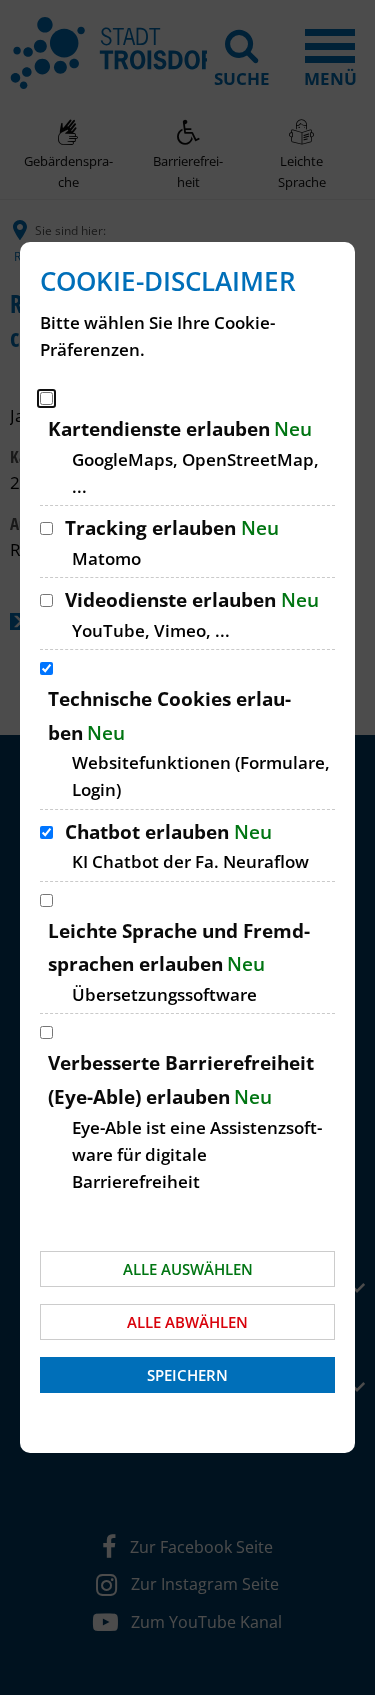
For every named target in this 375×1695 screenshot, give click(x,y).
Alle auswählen (188, 1269)
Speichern (187, 1375)
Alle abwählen (187, 1322)
